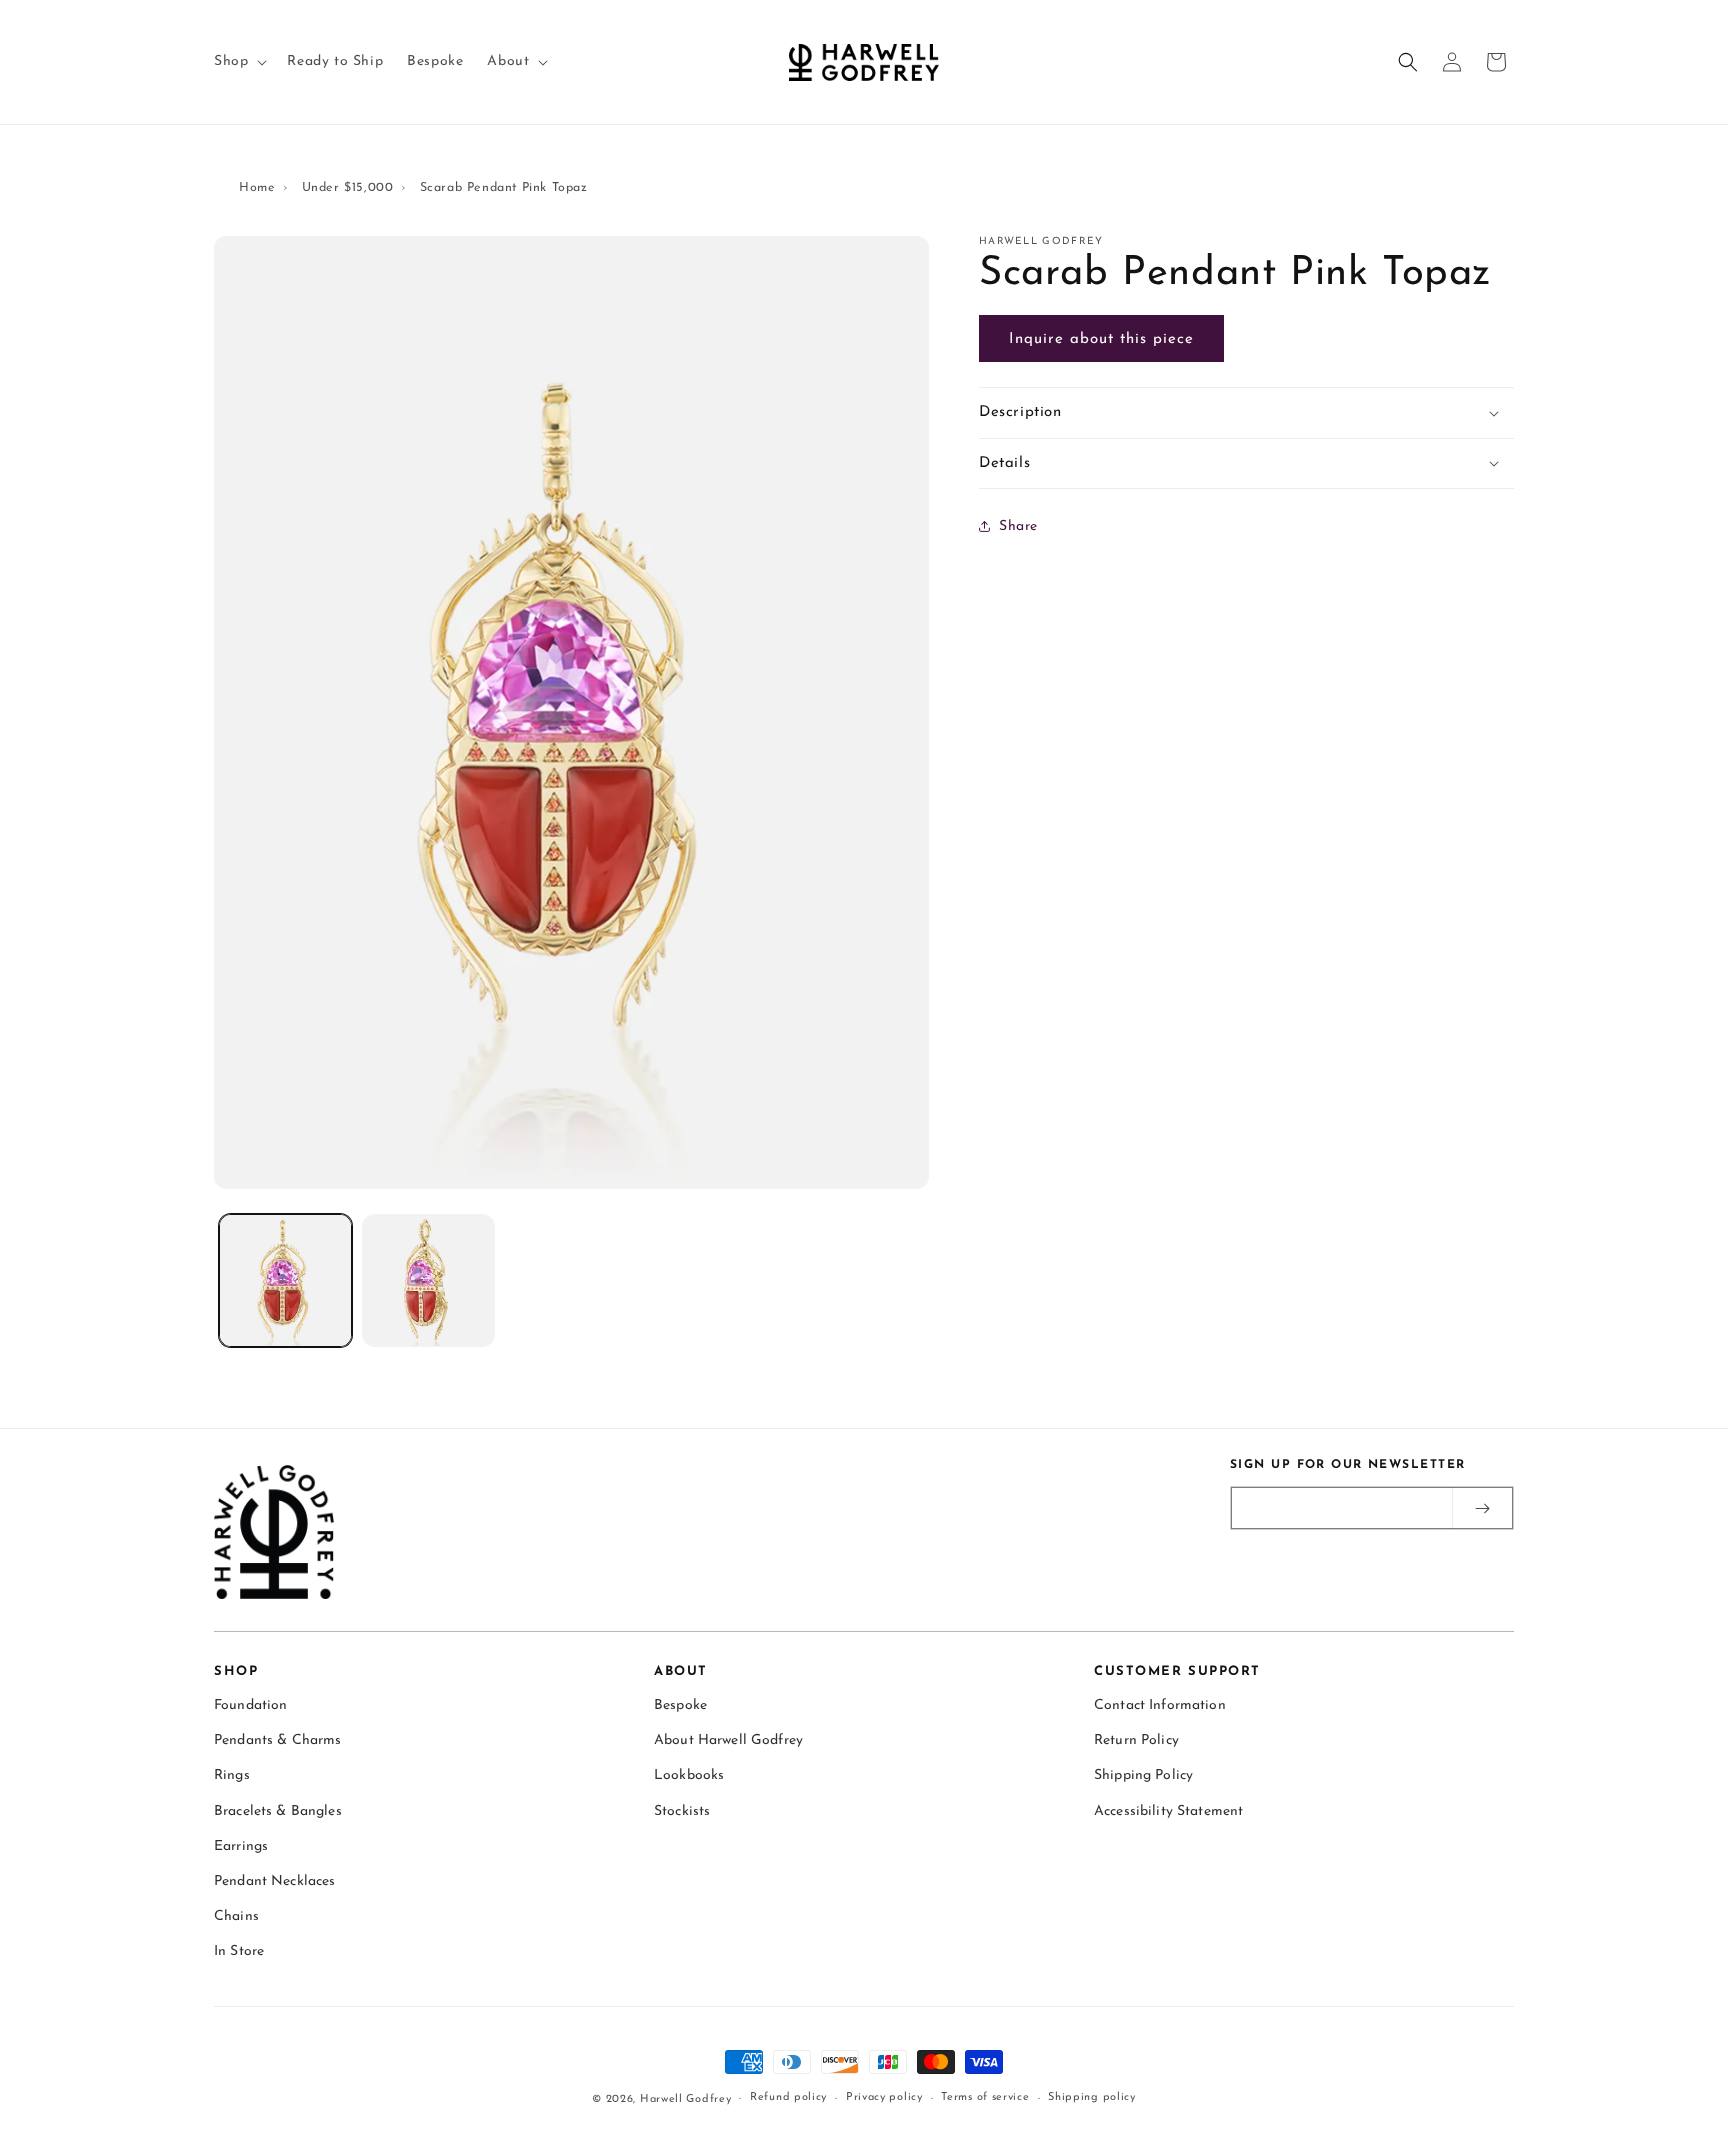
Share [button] (1018, 525)
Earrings (241, 1846)
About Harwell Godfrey (728, 1740)
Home (257, 188)
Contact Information (1160, 1705)
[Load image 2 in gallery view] (428, 1280)
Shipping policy (1092, 2097)
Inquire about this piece (1101, 339)
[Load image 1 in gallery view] (285, 1280)
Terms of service (985, 2097)
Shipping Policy (1143, 1775)
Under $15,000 (348, 188)
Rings (232, 1775)
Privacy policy (884, 2097)
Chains (236, 1916)
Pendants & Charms (277, 1740)
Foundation (250, 1705)
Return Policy (1136, 1740)
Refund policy (788, 2097)
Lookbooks (689, 1775)
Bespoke (680, 1705)
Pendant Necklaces (274, 1881)
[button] (238, 62)
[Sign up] (1482, 1508)
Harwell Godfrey (686, 2099)
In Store (239, 1951)
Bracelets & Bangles (278, 1811)
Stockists (682, 1811)
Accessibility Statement (1168, 1811)
